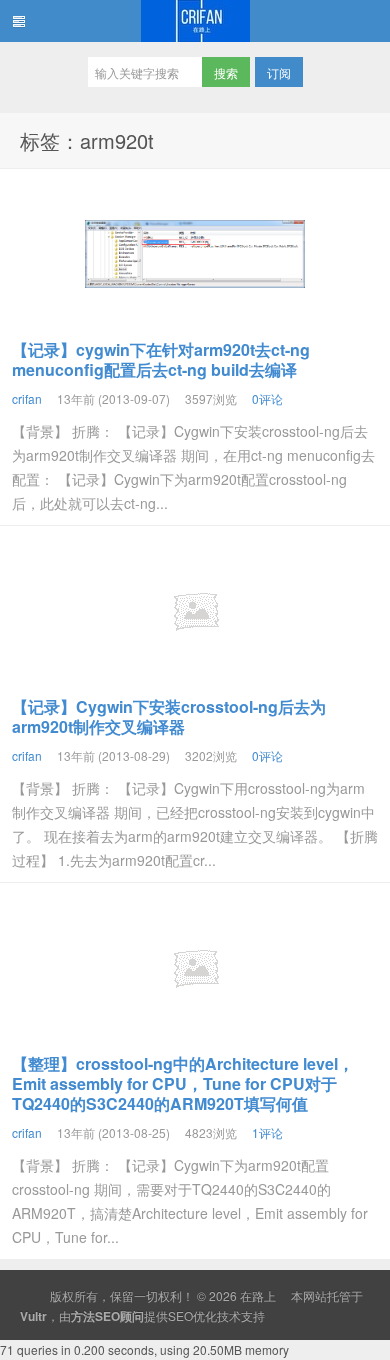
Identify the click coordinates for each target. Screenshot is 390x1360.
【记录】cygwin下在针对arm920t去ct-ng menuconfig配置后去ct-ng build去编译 (161, 359)
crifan (27, 398)
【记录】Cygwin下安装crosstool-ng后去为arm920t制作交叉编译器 (169, 716)
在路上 (195, 21)
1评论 (267, 1132)
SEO (180, 1315)
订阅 (279, 72)
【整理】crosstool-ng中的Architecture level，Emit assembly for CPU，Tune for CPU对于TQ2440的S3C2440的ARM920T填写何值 (183, 1083)
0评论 (267, 398)
